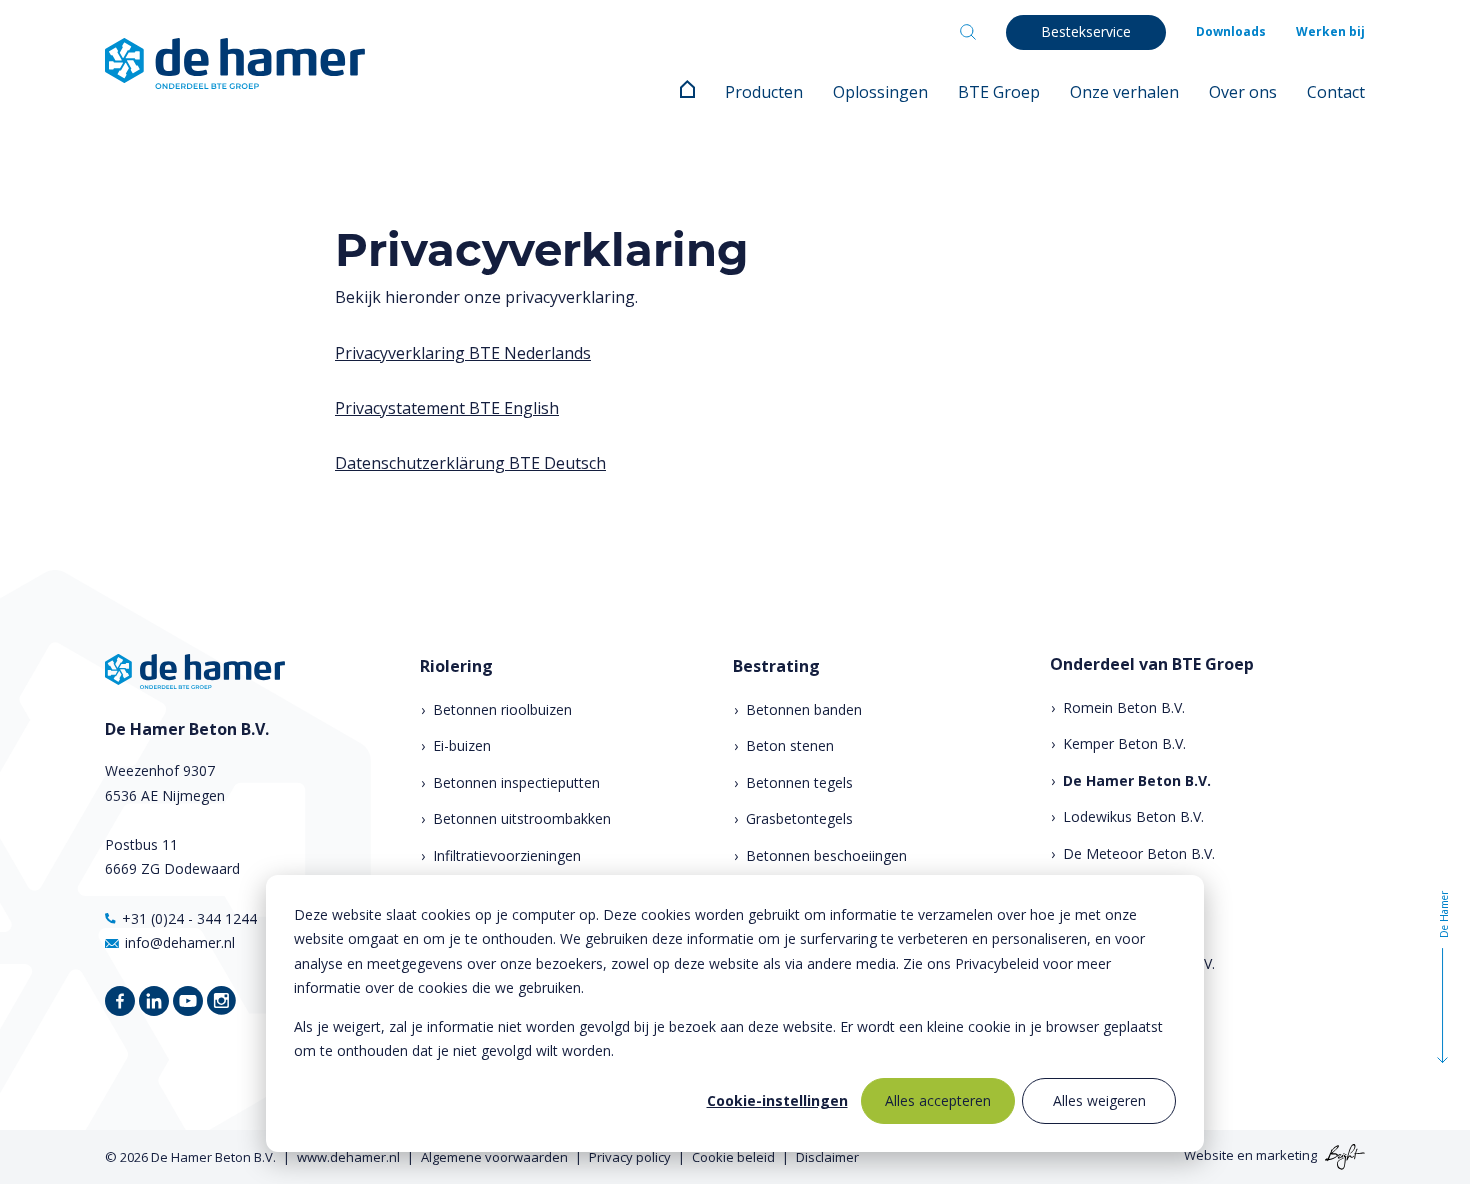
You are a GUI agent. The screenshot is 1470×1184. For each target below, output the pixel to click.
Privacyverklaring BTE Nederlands (463, 353)
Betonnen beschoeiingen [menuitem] (826, 855)
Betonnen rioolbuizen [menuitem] (502, 709)
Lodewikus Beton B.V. (1133, 816)
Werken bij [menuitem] (1330, 31)
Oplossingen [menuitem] (880, 92)
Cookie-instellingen (777, 1100)
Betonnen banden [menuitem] (804, 709)
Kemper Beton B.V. (1124, 743)
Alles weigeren (1099, 1100)
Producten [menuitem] (764, 92)
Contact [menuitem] (1336, 92)
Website (1209, 1156)
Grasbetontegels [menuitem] (799, 818)
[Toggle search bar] (968, 32)
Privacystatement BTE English (447, 408)
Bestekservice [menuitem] (1086, 31)
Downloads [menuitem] (1231, 31)
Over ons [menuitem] (1243, 92)
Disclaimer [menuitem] (827, 1157)
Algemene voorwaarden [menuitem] (494, 1157)
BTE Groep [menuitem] (999, 92)
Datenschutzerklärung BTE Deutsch (470, 463)
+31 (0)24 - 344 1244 (189, 918)
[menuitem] (687, 92)
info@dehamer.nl (180, 942)
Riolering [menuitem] (456, 666)
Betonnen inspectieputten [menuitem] (516, 782)
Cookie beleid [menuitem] (733, 1157)
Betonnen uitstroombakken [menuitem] (522, 818)
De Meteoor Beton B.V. (1139, 853)
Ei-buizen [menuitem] (462, 745)
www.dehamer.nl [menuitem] (348, 1157)
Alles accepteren (938, 1100)
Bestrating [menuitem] (776, 666)
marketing (1286, 1156)
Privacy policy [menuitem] (630, 1157)
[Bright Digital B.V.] (1342, 1156)
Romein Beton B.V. (1124, 707)
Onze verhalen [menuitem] (1124, 92)
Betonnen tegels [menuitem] (799, 782)
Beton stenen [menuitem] (790, 745)
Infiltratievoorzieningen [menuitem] (507, 855)
